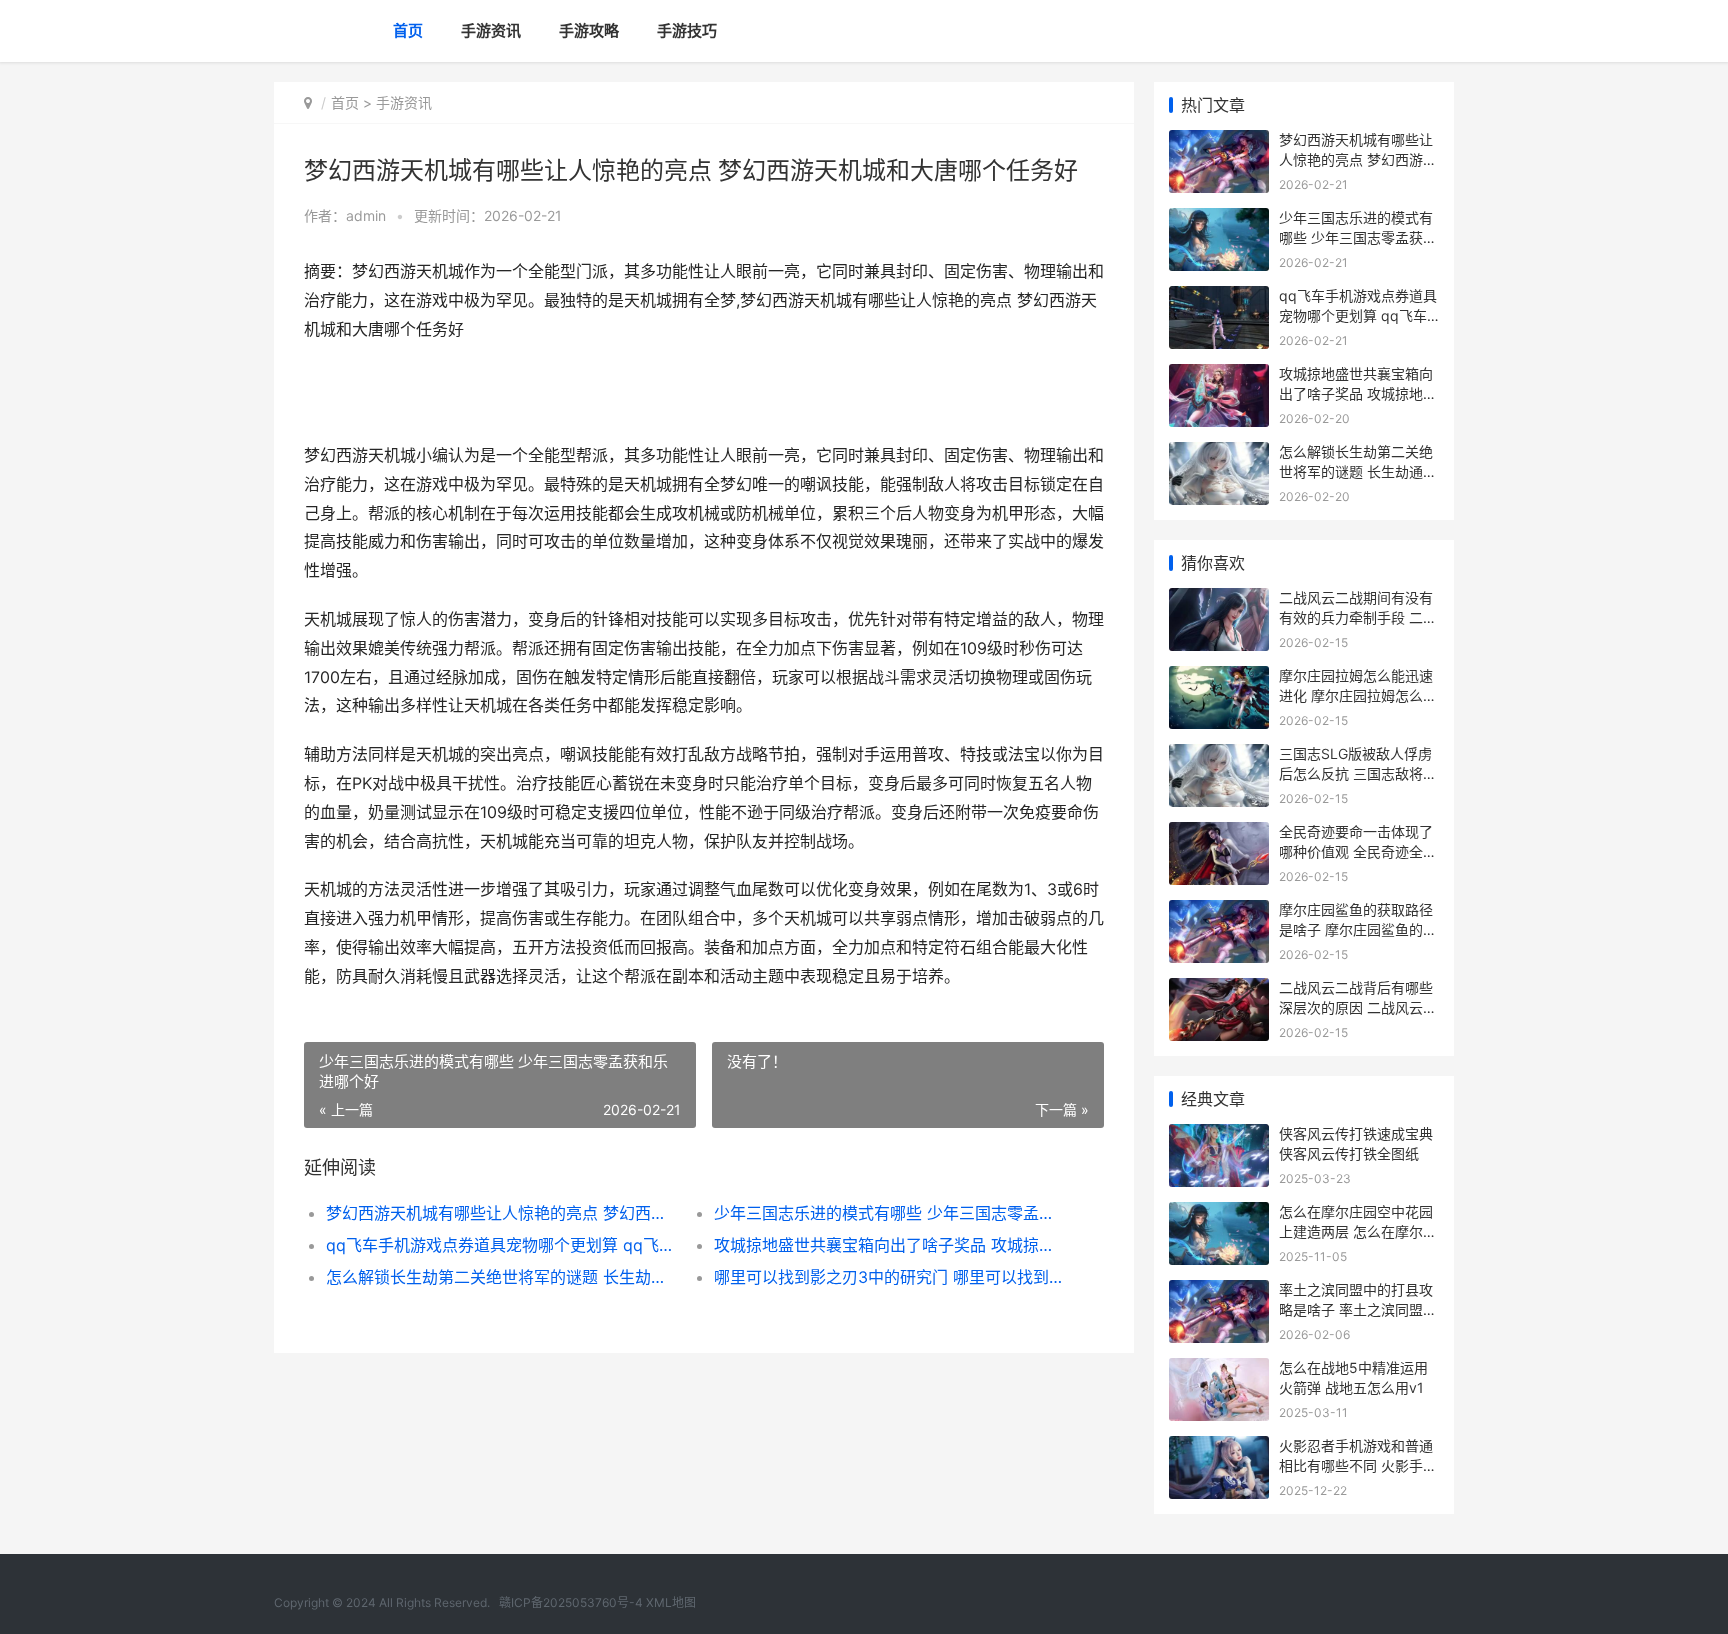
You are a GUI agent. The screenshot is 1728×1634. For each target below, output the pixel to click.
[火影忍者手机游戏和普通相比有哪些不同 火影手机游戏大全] (1219, 1448)
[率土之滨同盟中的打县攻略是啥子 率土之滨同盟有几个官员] (1219, 1292)
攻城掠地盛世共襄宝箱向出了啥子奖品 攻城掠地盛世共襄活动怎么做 (888, 1245)
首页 (408, 30)
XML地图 (671, 1602)
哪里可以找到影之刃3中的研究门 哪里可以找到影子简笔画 (888, 1277)
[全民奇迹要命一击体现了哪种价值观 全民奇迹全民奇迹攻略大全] (1219, 834)
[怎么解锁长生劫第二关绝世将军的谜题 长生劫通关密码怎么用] (1219, 454)
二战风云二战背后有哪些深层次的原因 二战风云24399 (1356, 1007)
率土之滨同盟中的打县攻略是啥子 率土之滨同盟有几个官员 (1358, 1309)
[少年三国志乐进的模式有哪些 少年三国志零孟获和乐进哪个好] (1219, 220)
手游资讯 (491, 30)
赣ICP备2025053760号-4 (571, 1602)
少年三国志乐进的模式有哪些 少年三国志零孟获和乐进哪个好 (888, 1213)
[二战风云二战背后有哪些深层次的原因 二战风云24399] (1219, 990)
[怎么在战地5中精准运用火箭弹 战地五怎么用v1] (1219, 1370)
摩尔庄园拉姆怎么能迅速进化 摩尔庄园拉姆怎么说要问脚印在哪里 (1358, 695)
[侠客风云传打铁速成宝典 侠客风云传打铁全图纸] (1219, 1136)
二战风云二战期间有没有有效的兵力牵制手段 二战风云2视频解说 (1358, 617)
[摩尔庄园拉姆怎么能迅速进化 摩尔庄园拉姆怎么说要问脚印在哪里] (1219, 678)
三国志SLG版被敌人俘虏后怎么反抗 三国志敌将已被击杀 (1358, 773)
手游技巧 (687, 30)
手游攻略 (589, 30)
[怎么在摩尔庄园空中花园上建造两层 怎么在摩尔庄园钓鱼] (1219, 1214)
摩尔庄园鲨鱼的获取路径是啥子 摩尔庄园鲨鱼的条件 (1358, 929)
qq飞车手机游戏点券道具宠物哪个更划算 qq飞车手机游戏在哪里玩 (500, 1245)
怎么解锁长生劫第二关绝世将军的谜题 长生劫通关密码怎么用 (500, 1277)
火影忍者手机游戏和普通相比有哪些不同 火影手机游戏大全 (1358, 1465)
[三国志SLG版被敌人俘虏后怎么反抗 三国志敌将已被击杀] (1219, 756)
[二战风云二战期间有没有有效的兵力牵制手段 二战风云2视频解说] (1219, 600)
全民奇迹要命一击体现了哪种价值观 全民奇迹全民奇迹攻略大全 (1358, 851)
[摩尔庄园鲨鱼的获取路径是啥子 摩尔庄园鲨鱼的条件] (1219, 912)
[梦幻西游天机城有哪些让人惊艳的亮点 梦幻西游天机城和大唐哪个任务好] (1219, 142)
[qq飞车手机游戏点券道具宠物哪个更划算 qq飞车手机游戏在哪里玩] (1219, 298)
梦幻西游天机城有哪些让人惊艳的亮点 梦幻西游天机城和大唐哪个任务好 (500, 1213)
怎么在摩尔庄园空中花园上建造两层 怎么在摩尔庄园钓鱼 (1358, 1231)
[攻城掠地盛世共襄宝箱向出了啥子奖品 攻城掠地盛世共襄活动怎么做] (1219, 376)
